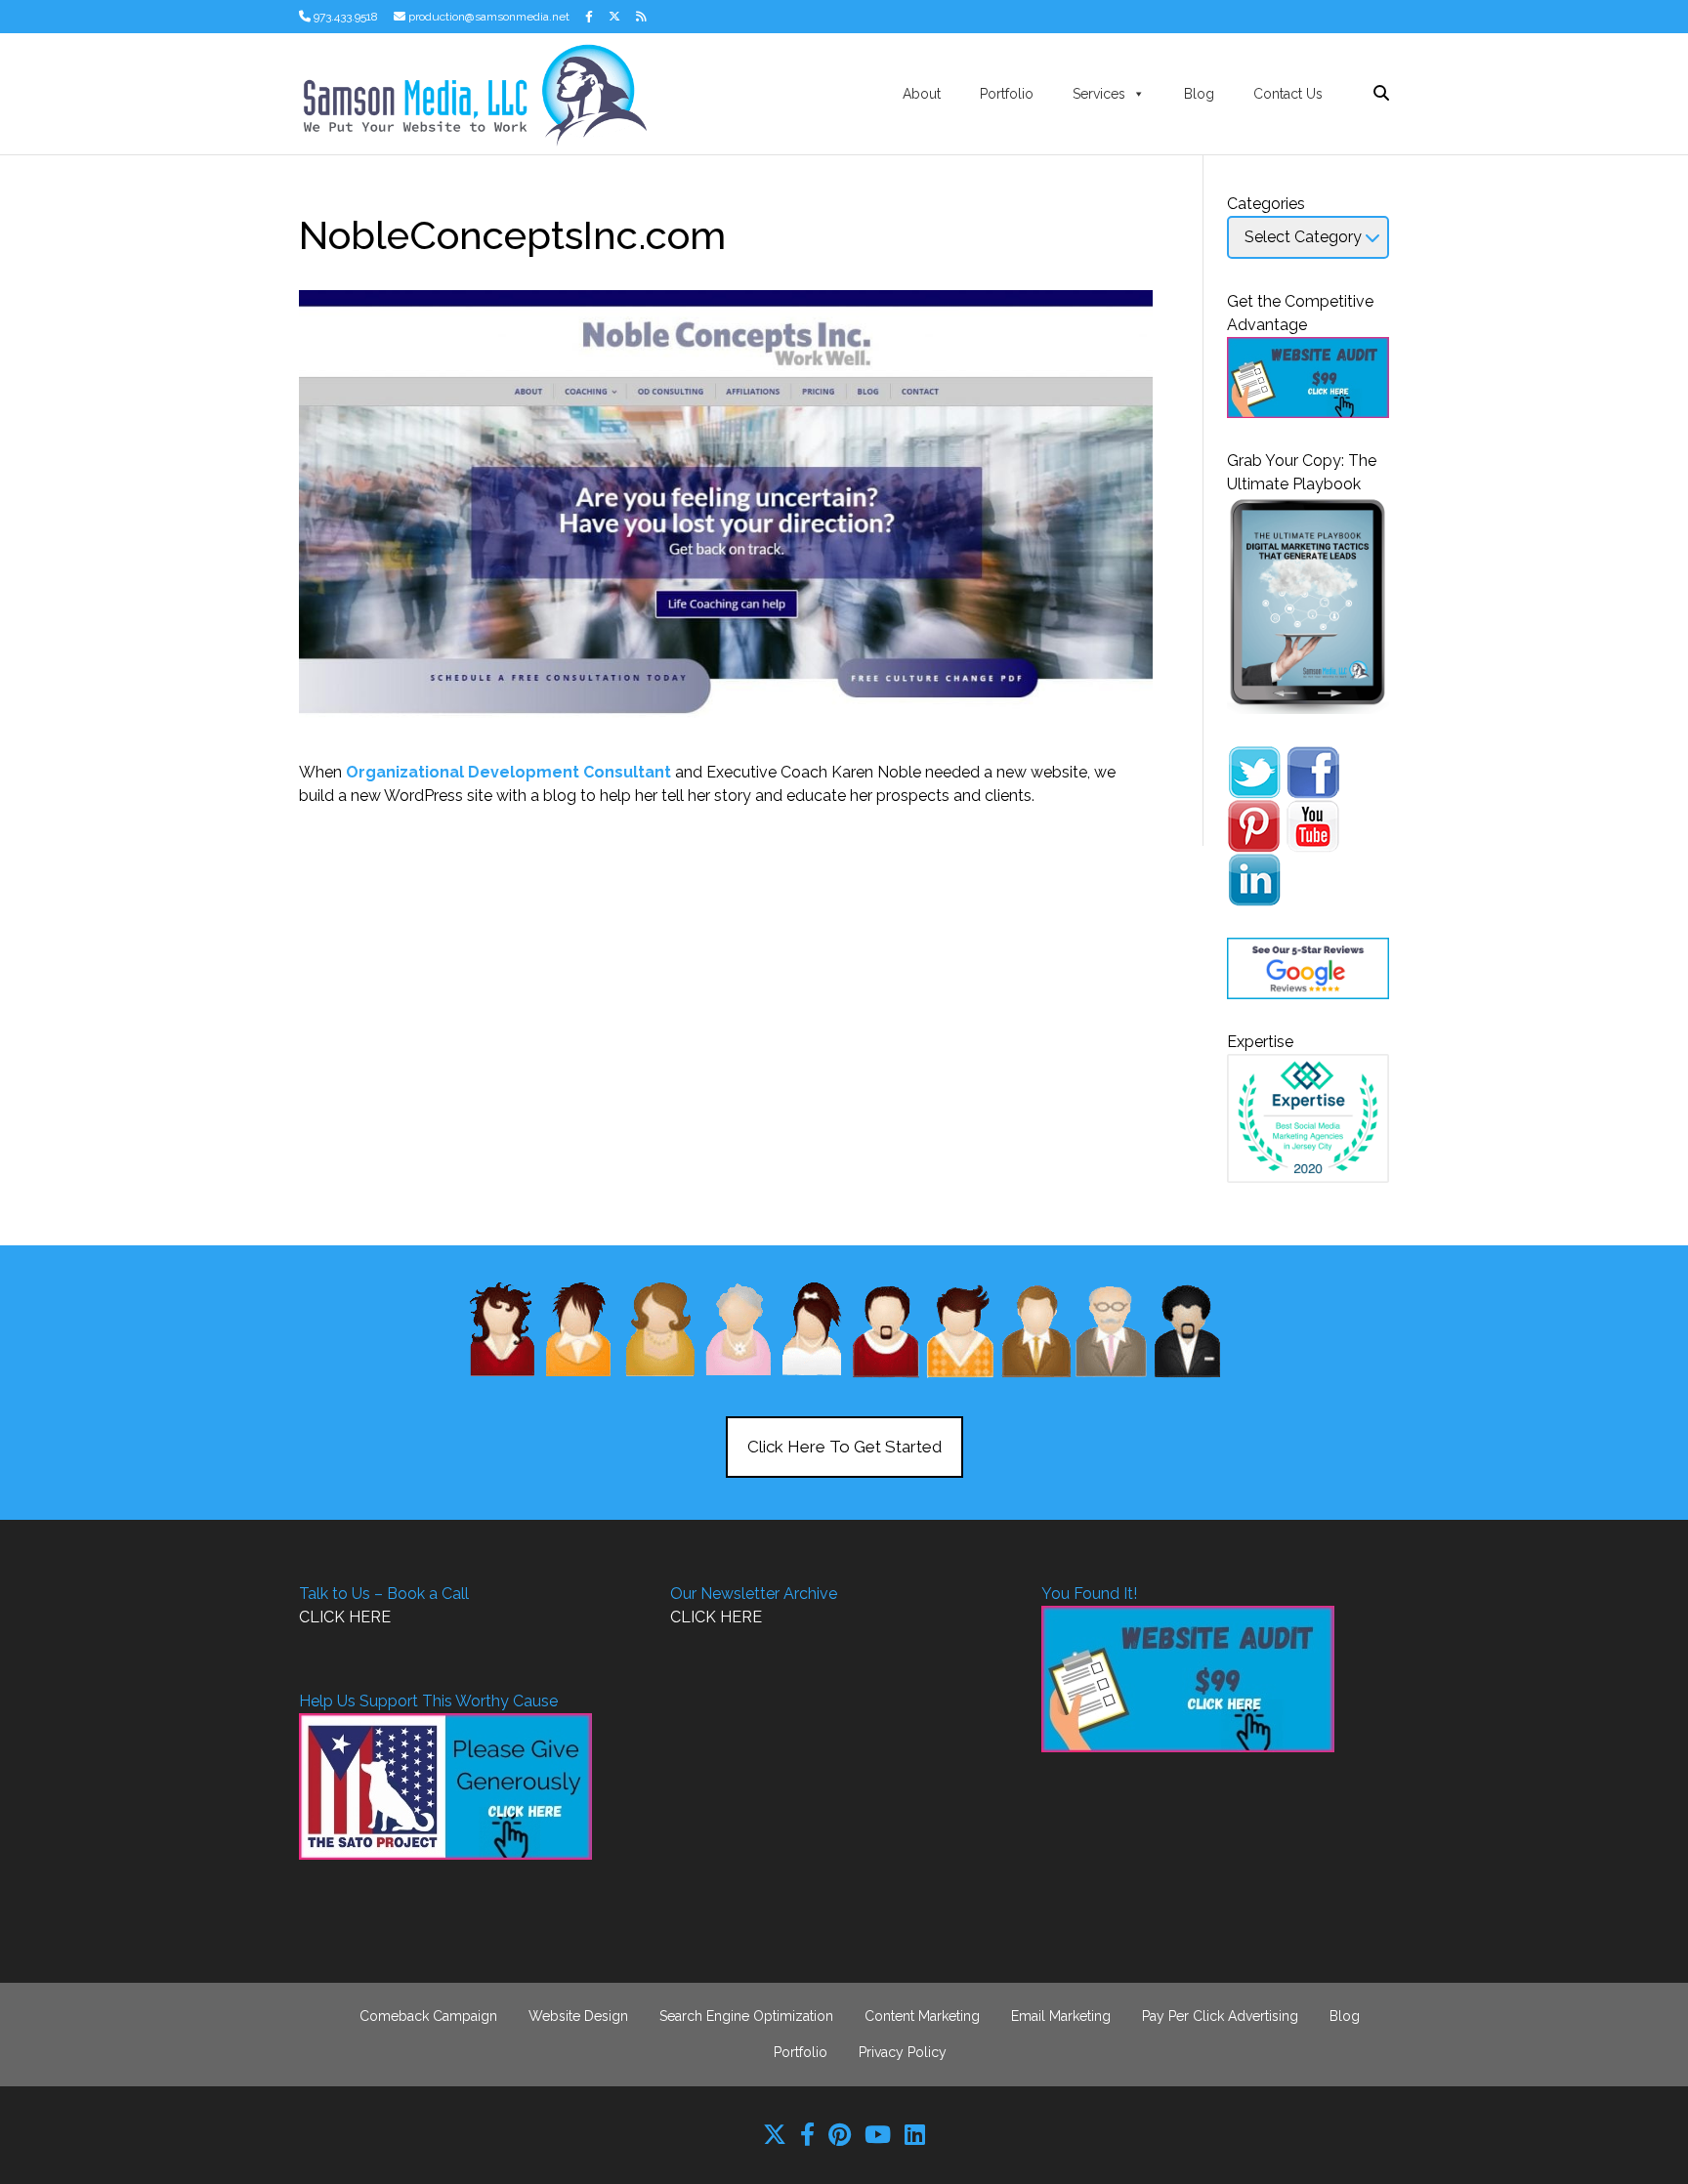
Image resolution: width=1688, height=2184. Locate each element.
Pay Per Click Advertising (1220, 2016)
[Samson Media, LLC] (473, 92)
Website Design (578, 2016)
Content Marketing (922, 2016)
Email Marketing (1061, 2016)
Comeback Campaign (428, 2016)
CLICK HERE (345, 1617)
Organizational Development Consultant (508, 772)
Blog (1199, 94)
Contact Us (1288, 94)
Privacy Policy (903, 2052)
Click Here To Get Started (844, 1447)
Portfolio (1007, 94)
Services (1099, 94)
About (922, 94)
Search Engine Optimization (746, 2016)
